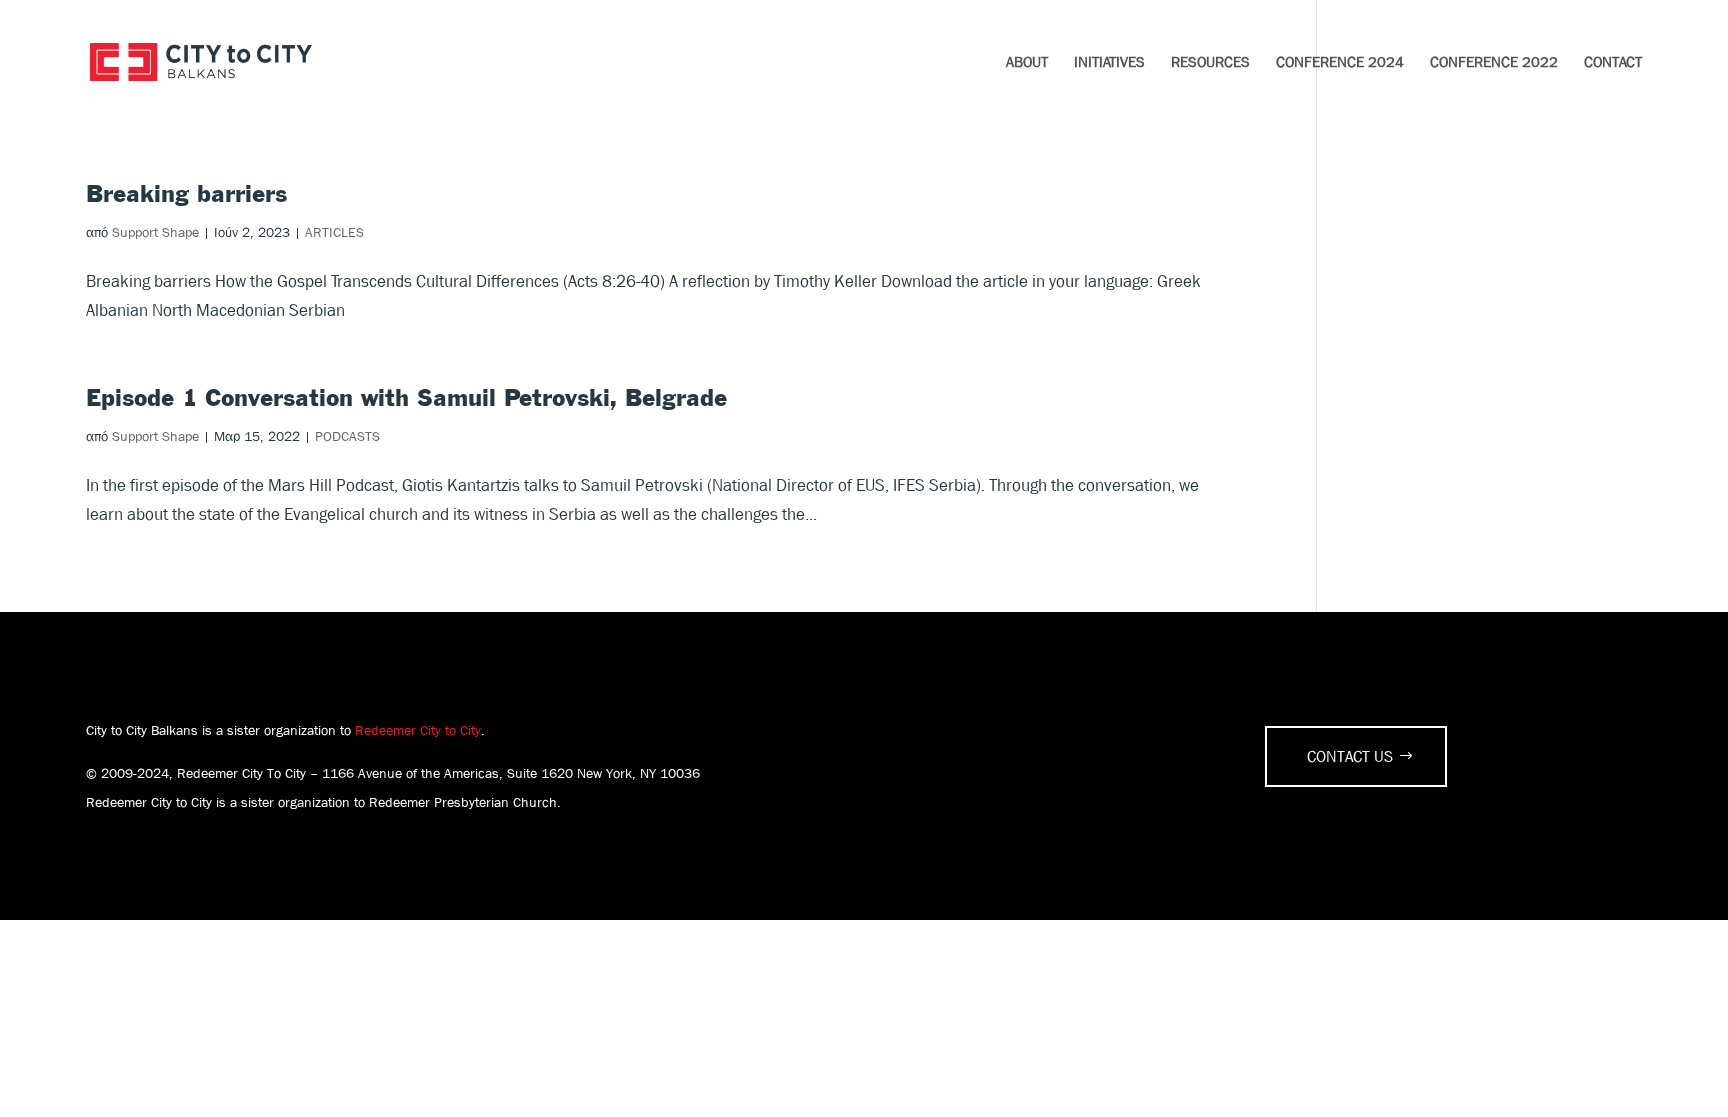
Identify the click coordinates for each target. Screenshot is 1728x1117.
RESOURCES (1210, 63)
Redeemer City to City (418, 730)
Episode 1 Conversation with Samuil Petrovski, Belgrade (406, 399)
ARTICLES (334, 232)
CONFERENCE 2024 (1340, 63)
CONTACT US (1350, 756)
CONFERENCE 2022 (1494, 63)
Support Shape (155, 232)
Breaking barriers (186, 195)
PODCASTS (347, 436)
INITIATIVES (1109, 63)
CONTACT (1613, 63)
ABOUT (1027, 63)
